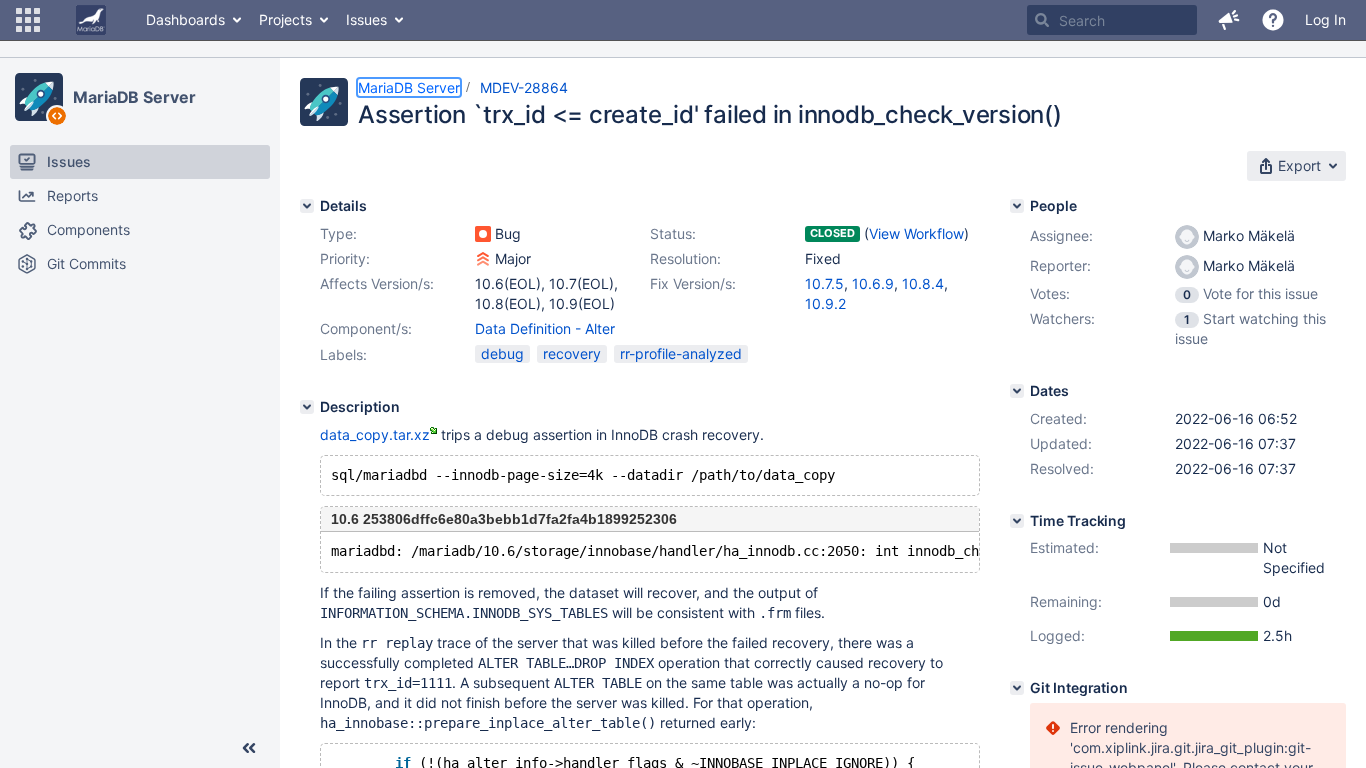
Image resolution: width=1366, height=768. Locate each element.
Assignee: (1061, 235)
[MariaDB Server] (39, 97)
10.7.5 (824, 283)
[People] (1017, 206)
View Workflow (916, 233)
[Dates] (1017, 391)
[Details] (307, 206)
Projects (285, 19)
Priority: (345, 258)
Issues (366, 19)
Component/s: (366, 328)
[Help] (1273, 20)
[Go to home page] (91, 20)
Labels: (343, 354)
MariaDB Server (134, 97)
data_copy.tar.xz (375, 434)
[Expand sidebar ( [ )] (249, 748)
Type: (338, 233)
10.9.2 (825, 303)
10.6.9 (873, 283)
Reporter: (1060, 265)
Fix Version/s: (693, 283)
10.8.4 (923, 283)
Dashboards (185, 19)
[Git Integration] (1017, 688)
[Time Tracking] (1017, 521)
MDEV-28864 (524, 87)
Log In (1325, 19)
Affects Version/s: (377, 283)
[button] (28, 20)
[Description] (307, 407)
